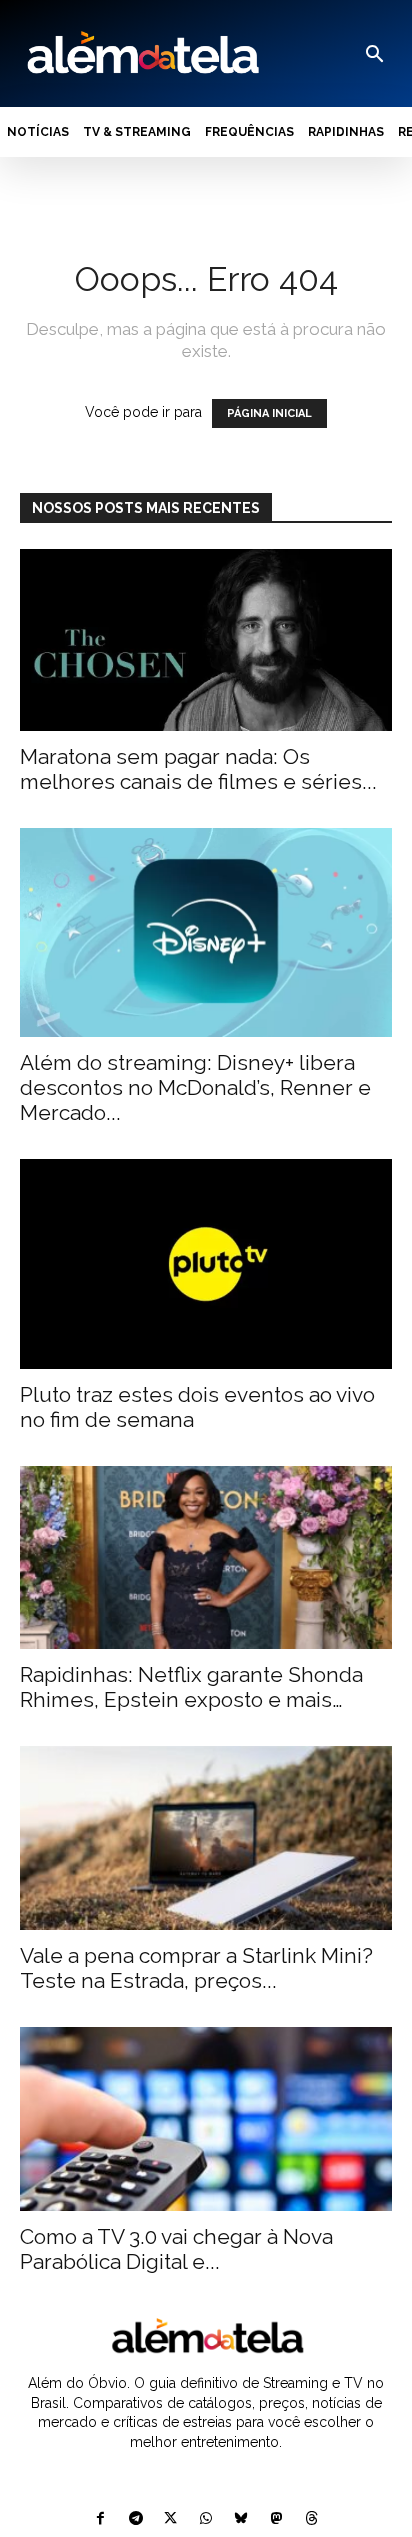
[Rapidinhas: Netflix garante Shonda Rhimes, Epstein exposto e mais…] (206, 1558)
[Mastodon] (276, 2519)
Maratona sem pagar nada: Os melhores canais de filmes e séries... (198, 769)
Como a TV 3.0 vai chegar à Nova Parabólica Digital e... (176, 2249)
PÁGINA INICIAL (269, 413)
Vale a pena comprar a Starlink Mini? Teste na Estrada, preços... (196, 1968)
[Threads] (311, 2519)
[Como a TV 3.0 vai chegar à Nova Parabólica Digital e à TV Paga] (206, 2119)
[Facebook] (100, 2519)
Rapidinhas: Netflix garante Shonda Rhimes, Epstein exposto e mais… (191, 1687)
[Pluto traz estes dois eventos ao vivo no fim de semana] (206, 1264)
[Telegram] (135, 2519)
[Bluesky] (241, 2519)
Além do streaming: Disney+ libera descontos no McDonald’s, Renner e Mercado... (195, 1087)
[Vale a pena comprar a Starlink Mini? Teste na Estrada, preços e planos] (206, 1838)
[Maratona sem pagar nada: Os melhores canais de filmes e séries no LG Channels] (206, 640)
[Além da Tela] (141, 53)
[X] (170, 2519)
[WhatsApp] (205, 2519)
